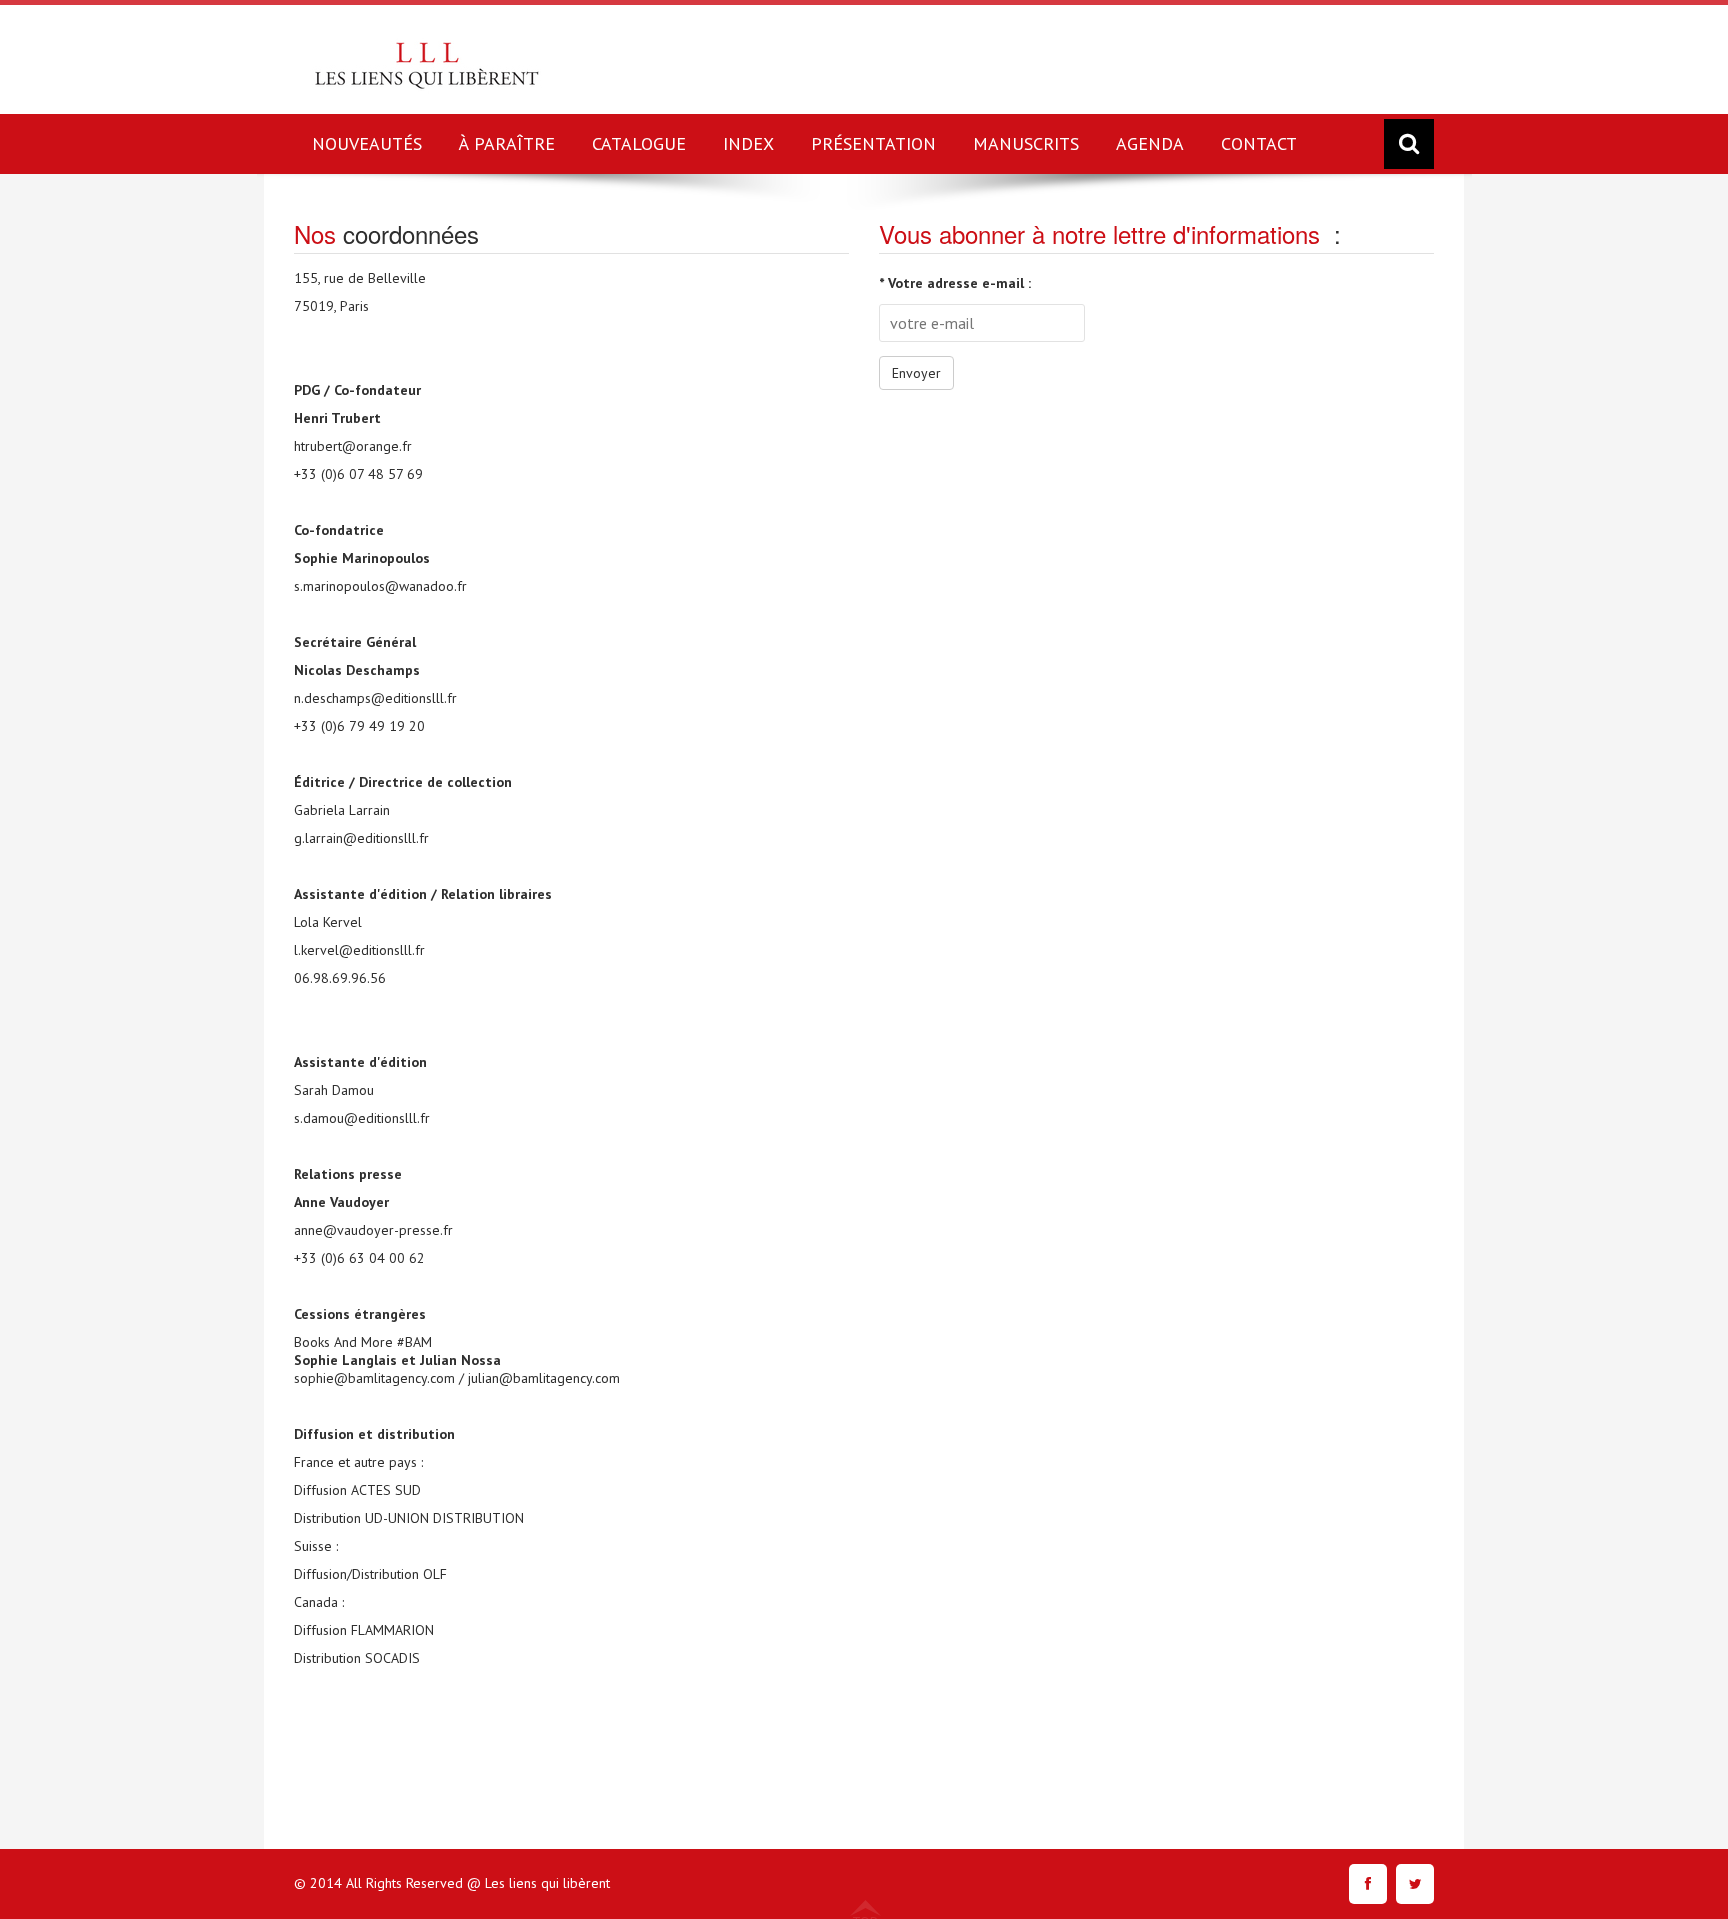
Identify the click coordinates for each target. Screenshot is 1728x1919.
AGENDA (1150, 143)
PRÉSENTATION (873, 143)
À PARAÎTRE (507, 143)
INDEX (748, 143)
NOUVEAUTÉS (367, 143)
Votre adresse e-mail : (955, 283)
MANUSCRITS (1026, 143)
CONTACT (1259, 143)
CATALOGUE (639, 143)
